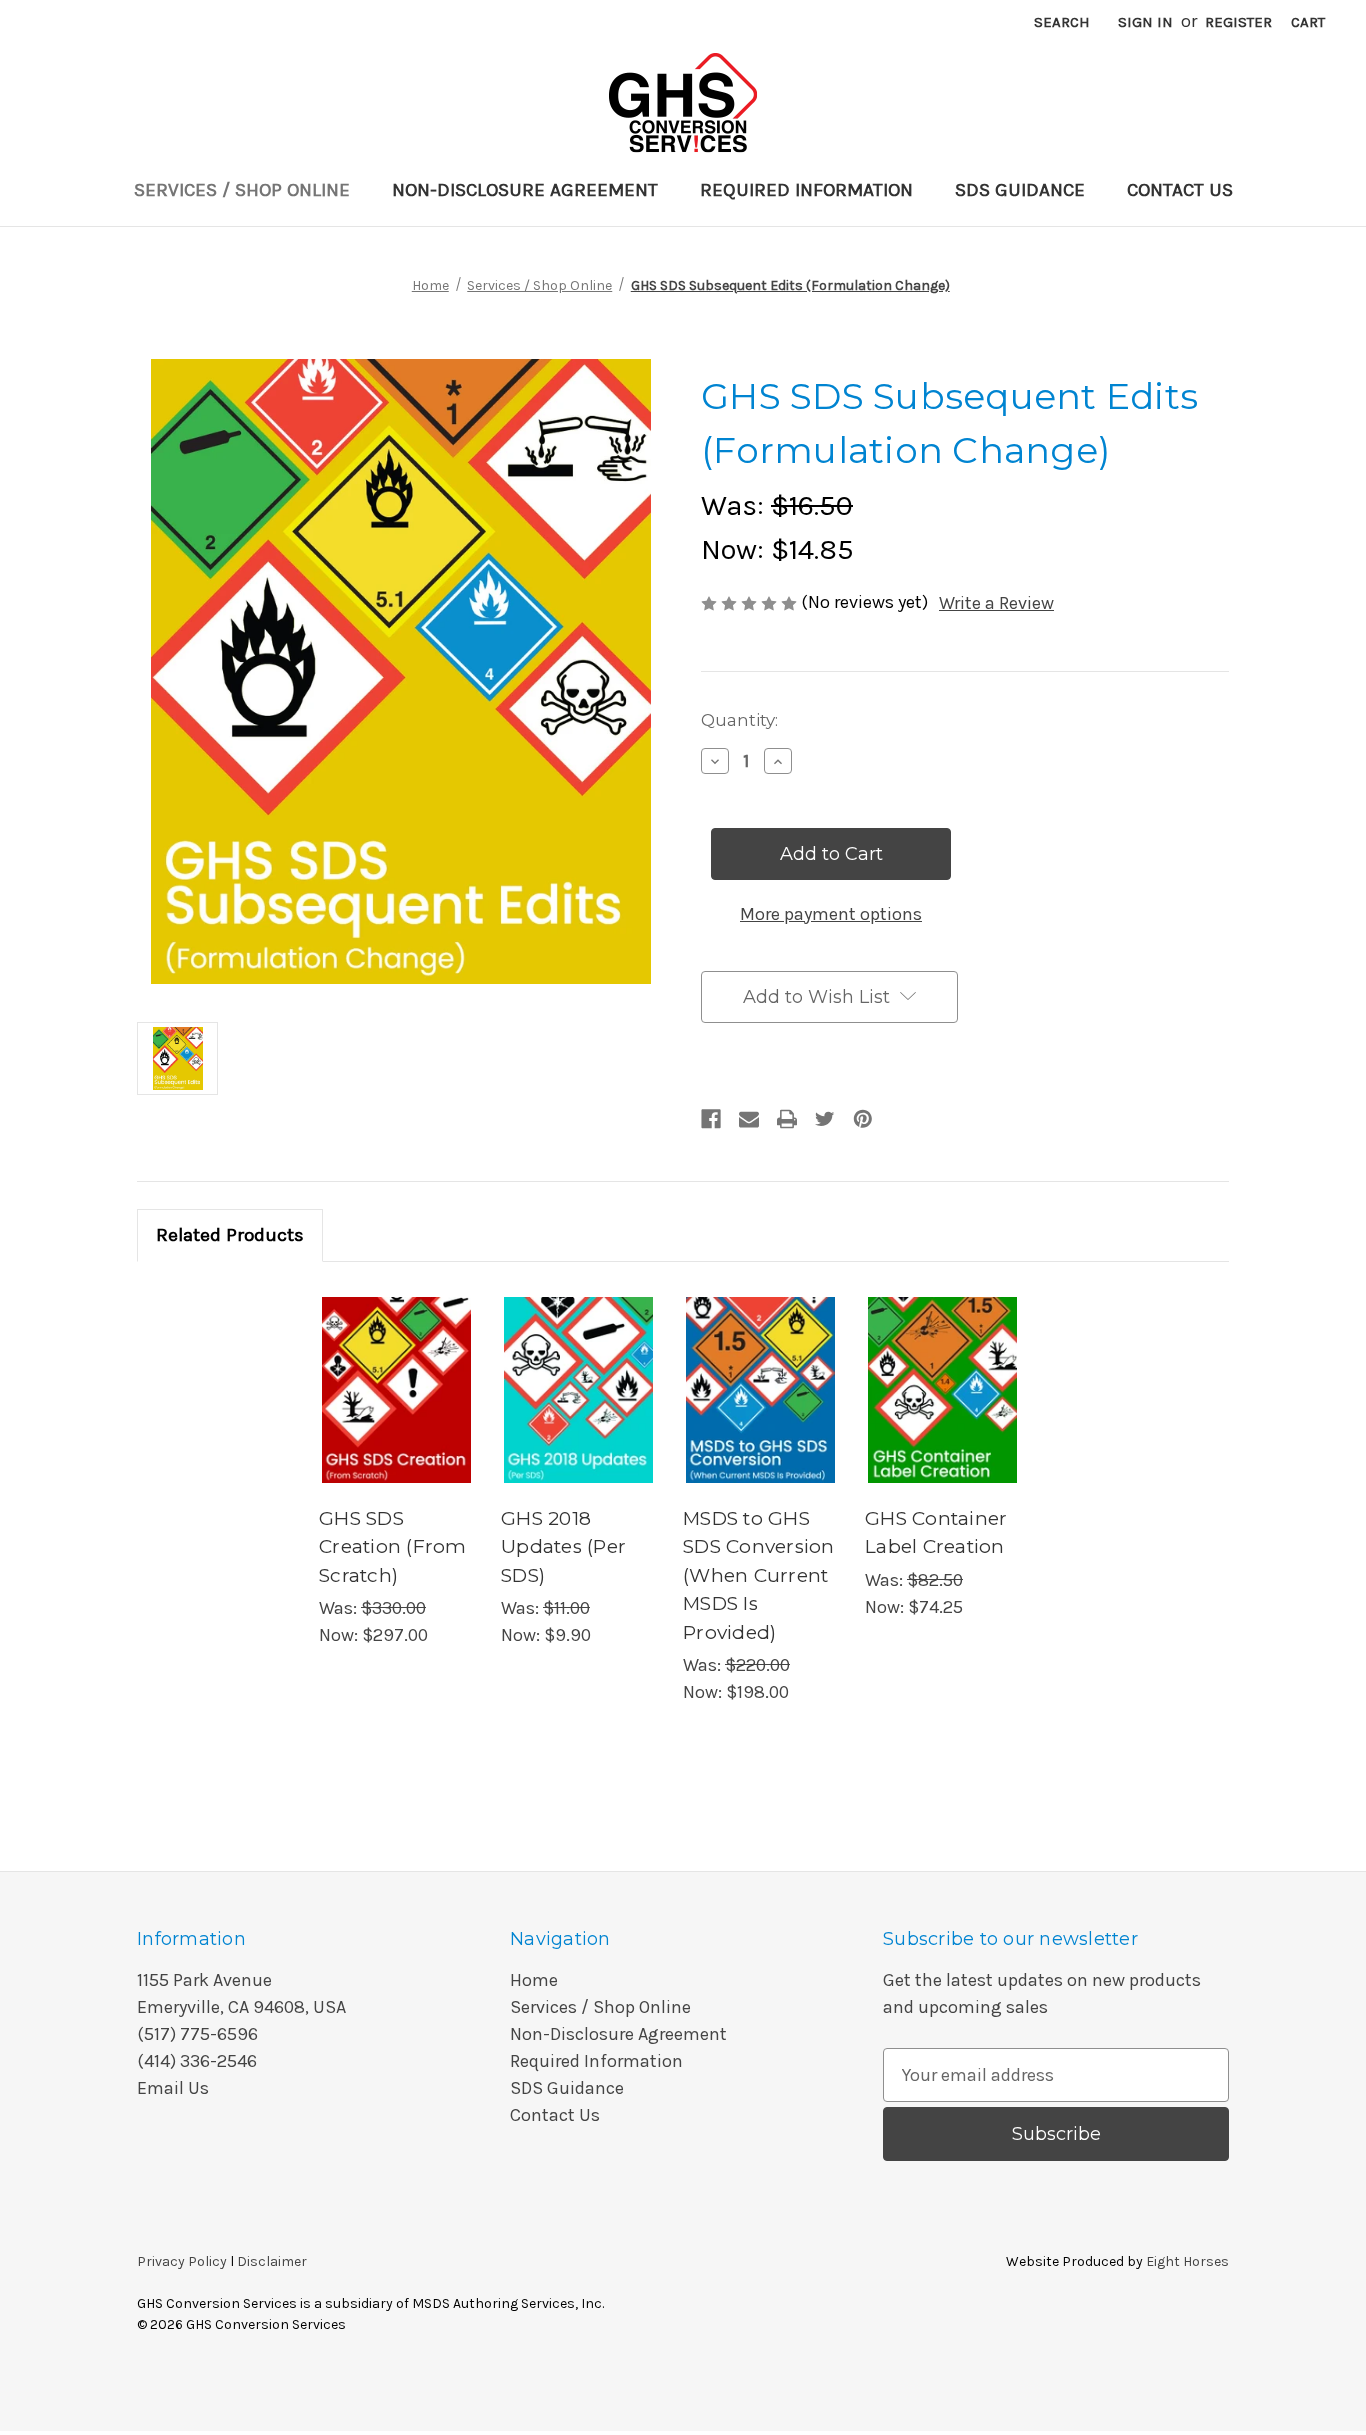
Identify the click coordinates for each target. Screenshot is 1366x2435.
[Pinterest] (863, 1119)
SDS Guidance (1020, 190)
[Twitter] (825, 1119)
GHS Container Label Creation (936, 1533)
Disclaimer (272, 2261)
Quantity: (739, 720)
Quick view (394, 1367)
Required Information (806, 190)
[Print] (787, 1119)
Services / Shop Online (242, 190)
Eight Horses (1187, 2261)
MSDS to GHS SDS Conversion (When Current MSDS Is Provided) (759, 1575)
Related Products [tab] (230, 1235)
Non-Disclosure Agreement (525, 190)
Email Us (173, 2088)
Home (534, 1980)
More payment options (831, 914)
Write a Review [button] (996, 603)
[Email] (749, 1119)
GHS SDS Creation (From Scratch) (393, 1547)
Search (1062, 22)
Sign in (1145, 22)
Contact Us (1180, 190)
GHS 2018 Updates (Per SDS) (563, 1547)
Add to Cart (397, 1412)
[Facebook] (711, 1119)
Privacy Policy (182, 2261)
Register (1238, 22)
